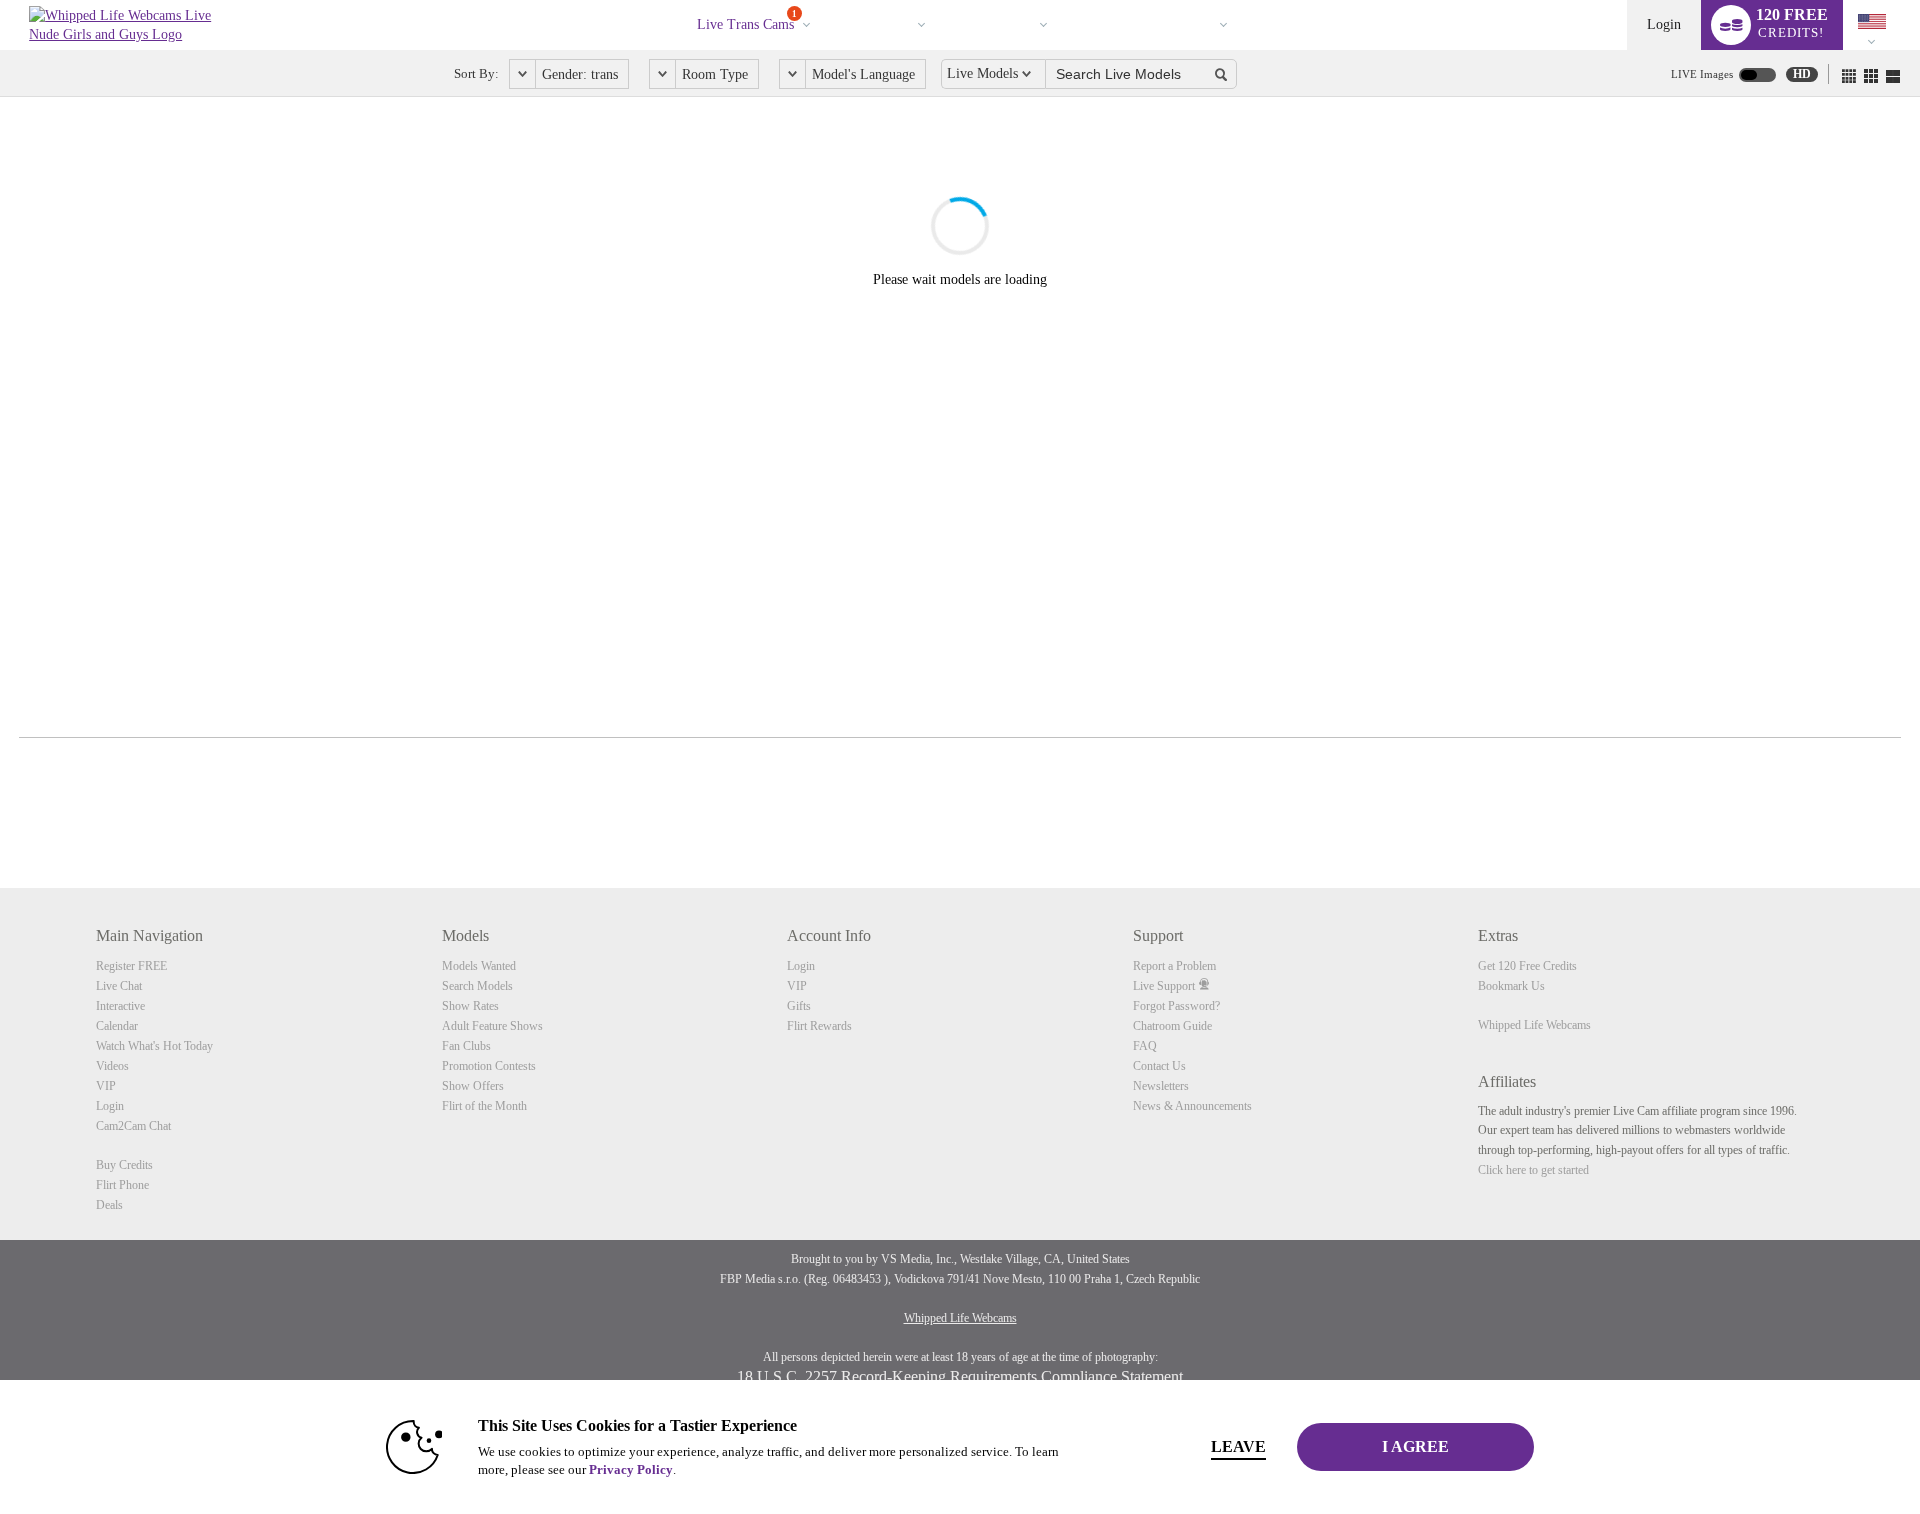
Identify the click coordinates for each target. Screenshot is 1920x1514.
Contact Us (1159, 1066)
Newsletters (1161, 1086)
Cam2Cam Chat (133, 1126)
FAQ (1145, 1046)
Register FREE (131, 966)
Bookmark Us (1511, 986)
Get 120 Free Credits (1527, 966)
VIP (1112, 24)
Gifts (799, 1006)
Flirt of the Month (484, 1106)
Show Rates (470, 1006)
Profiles (1009, 24)
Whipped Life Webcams (1534, 1025)
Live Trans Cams (747, 21)
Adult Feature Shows (492, 1026)
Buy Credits (124, 1165)
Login (1664, 24)
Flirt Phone (122, 1185)
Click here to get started (1533, 1170)
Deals (109, 1205)
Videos (890, 24)
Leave (1238, 1446)
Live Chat (119, 986)
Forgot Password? (1176, 1006)
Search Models (477, 986)
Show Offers (473, 1086)
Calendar (117, 1026)
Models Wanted (479, 966)
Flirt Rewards (819, 1026)
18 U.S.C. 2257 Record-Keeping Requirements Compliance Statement (960, 1376)
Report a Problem (1174, 966)
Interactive (120, 1006)
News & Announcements (1192, 1106)
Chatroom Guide (1172, 1026)
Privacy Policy (631, 1469)
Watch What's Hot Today (154, 1046)
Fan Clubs (466, 1046)
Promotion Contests (489, 1066)
